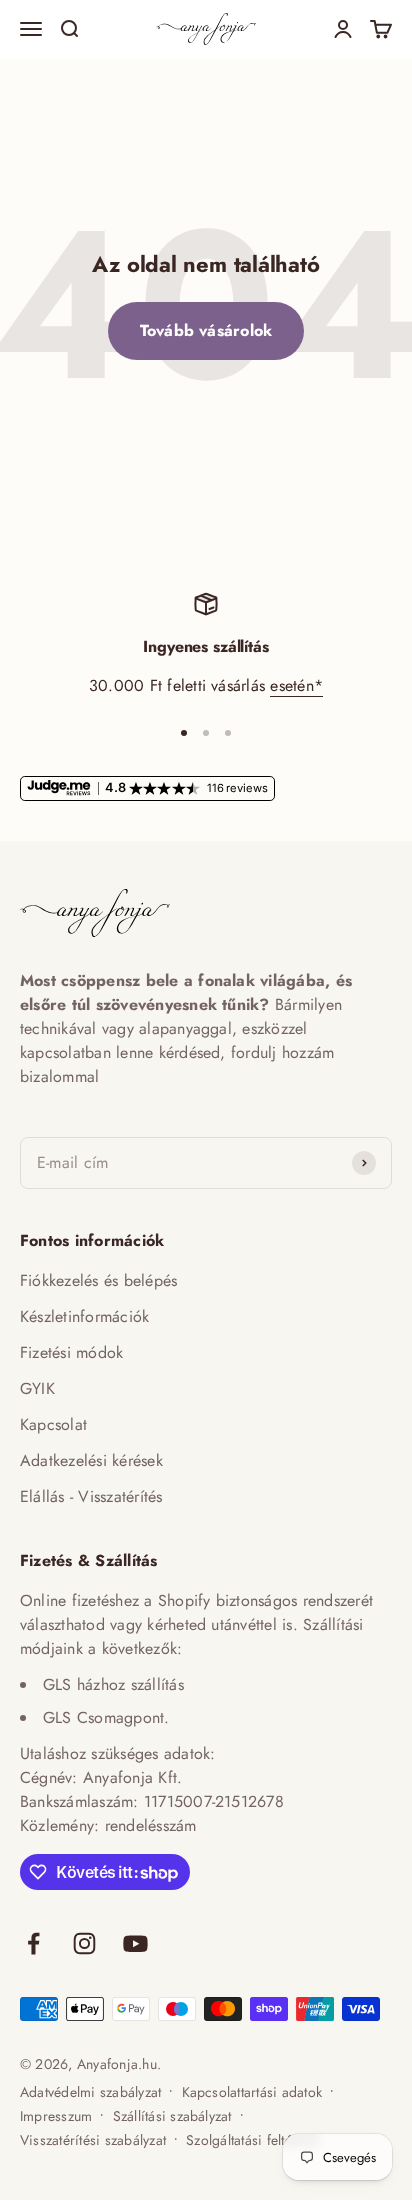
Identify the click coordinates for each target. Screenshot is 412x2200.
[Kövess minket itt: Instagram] (84, 1943)
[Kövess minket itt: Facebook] (33, 1943)
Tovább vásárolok (206, 330)
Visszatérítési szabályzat (93, 2140)
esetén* (296, 685)
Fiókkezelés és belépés (98, 1280)
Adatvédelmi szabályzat (90, 2092)
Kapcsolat (53, 1424)
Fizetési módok (71, 1352)
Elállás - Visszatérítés (91, 1496)
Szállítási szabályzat (172, 2116)
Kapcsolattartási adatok (252, 2092)
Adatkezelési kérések (91, 1460)
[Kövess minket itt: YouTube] (135, 1943)
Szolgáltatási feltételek (252, 2140)
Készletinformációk (84, 1316)
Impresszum (56, 2116)
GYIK (37, 1388)
